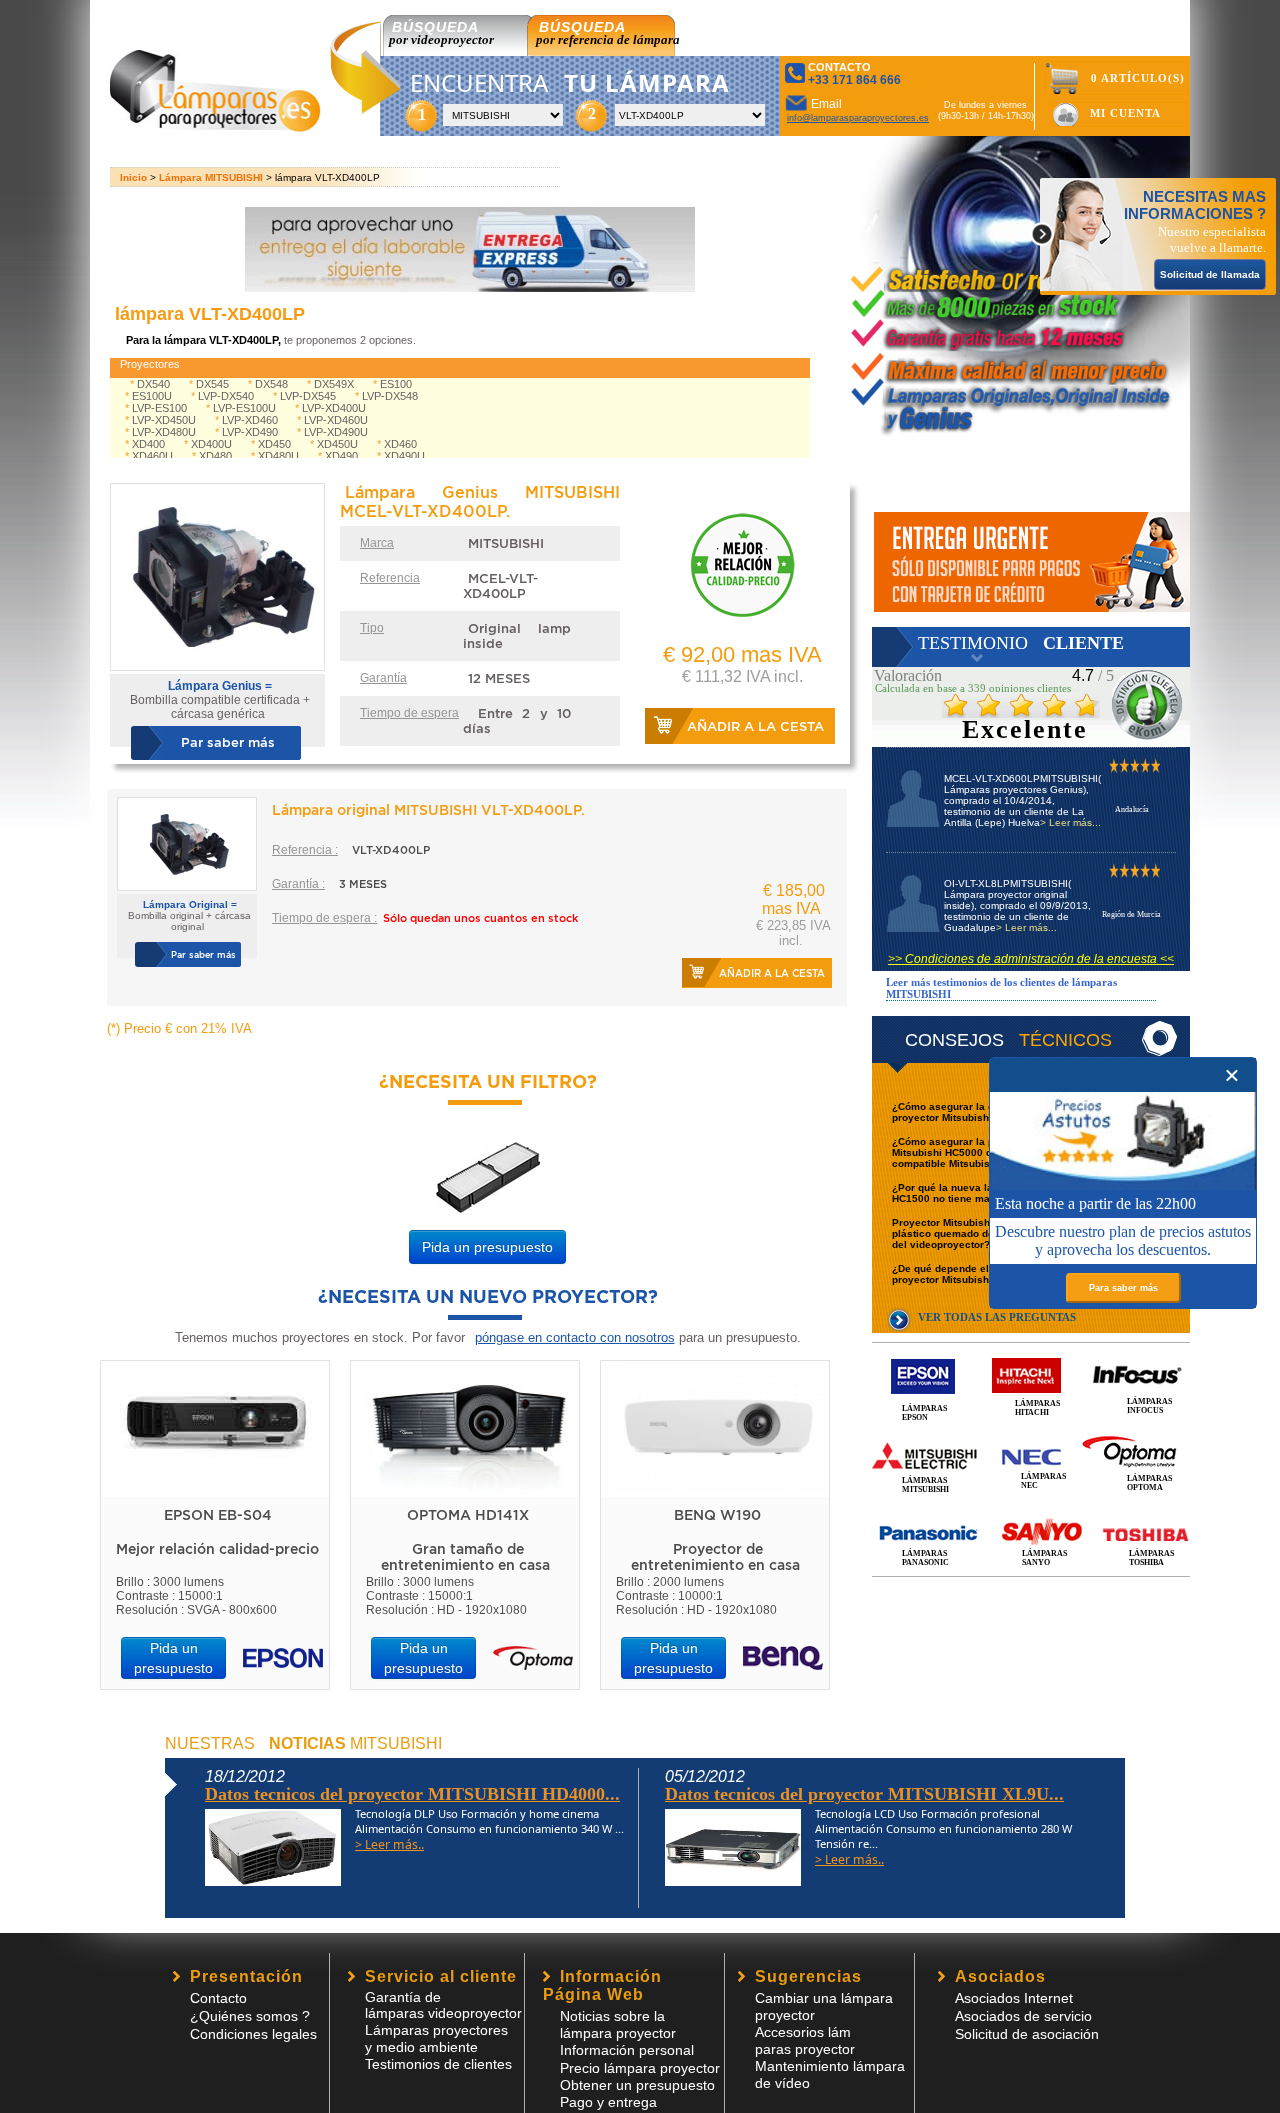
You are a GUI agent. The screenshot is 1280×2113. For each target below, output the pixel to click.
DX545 (212, 384)
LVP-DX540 (226, 396)
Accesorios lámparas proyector (805, 2040)
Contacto (218, 1998)
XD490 (341, 456)
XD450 (274, 444)
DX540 (153, 384)
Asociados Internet (1014, 1998)
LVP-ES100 (159, 408)
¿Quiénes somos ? (250, 2016)
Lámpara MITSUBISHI (211, 177)
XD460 (400, 444)
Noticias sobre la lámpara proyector (618, 2024)
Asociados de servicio (1023, 2016)
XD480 (215, 456)
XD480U (278, 456)
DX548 (271, 384)
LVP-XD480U (164, 432)
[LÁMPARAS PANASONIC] (1031, 1511)
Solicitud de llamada (1210, 274)
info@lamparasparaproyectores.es (858, 118)
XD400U (211, 444)
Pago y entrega (608, 2102)
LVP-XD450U (164, 420)
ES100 (396, 384)
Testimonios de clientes (438, 2064)
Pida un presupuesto (487, 1247)
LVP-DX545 (308, 396)
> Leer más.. (389, 1844)
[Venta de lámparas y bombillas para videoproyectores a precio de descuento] (215, 126)
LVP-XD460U (336, 420)
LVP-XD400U (334, 408)
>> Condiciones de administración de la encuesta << (1031, 959)
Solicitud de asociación (1027, 2034)
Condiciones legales (253, 2034)
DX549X (334, 384)
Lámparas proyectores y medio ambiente (436, 2038)
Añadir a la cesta (755, 726)
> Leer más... (1070, 822)
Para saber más (1123, 1288)
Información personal (627, 2050)
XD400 (148, 444)
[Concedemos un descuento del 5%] (1032, 562)
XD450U (337, 444)
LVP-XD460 (250, 420)
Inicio (133, 177)
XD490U (404, 456)
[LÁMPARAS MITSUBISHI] (1031, 1434)
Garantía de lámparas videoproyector (443, 2005)
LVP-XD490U (336, 432)
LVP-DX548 (390, 396)
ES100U (152, 396)
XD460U (152, 456)
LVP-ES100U (244, 408)
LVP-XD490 (250, 432)
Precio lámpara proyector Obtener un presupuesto (640, 2076)
